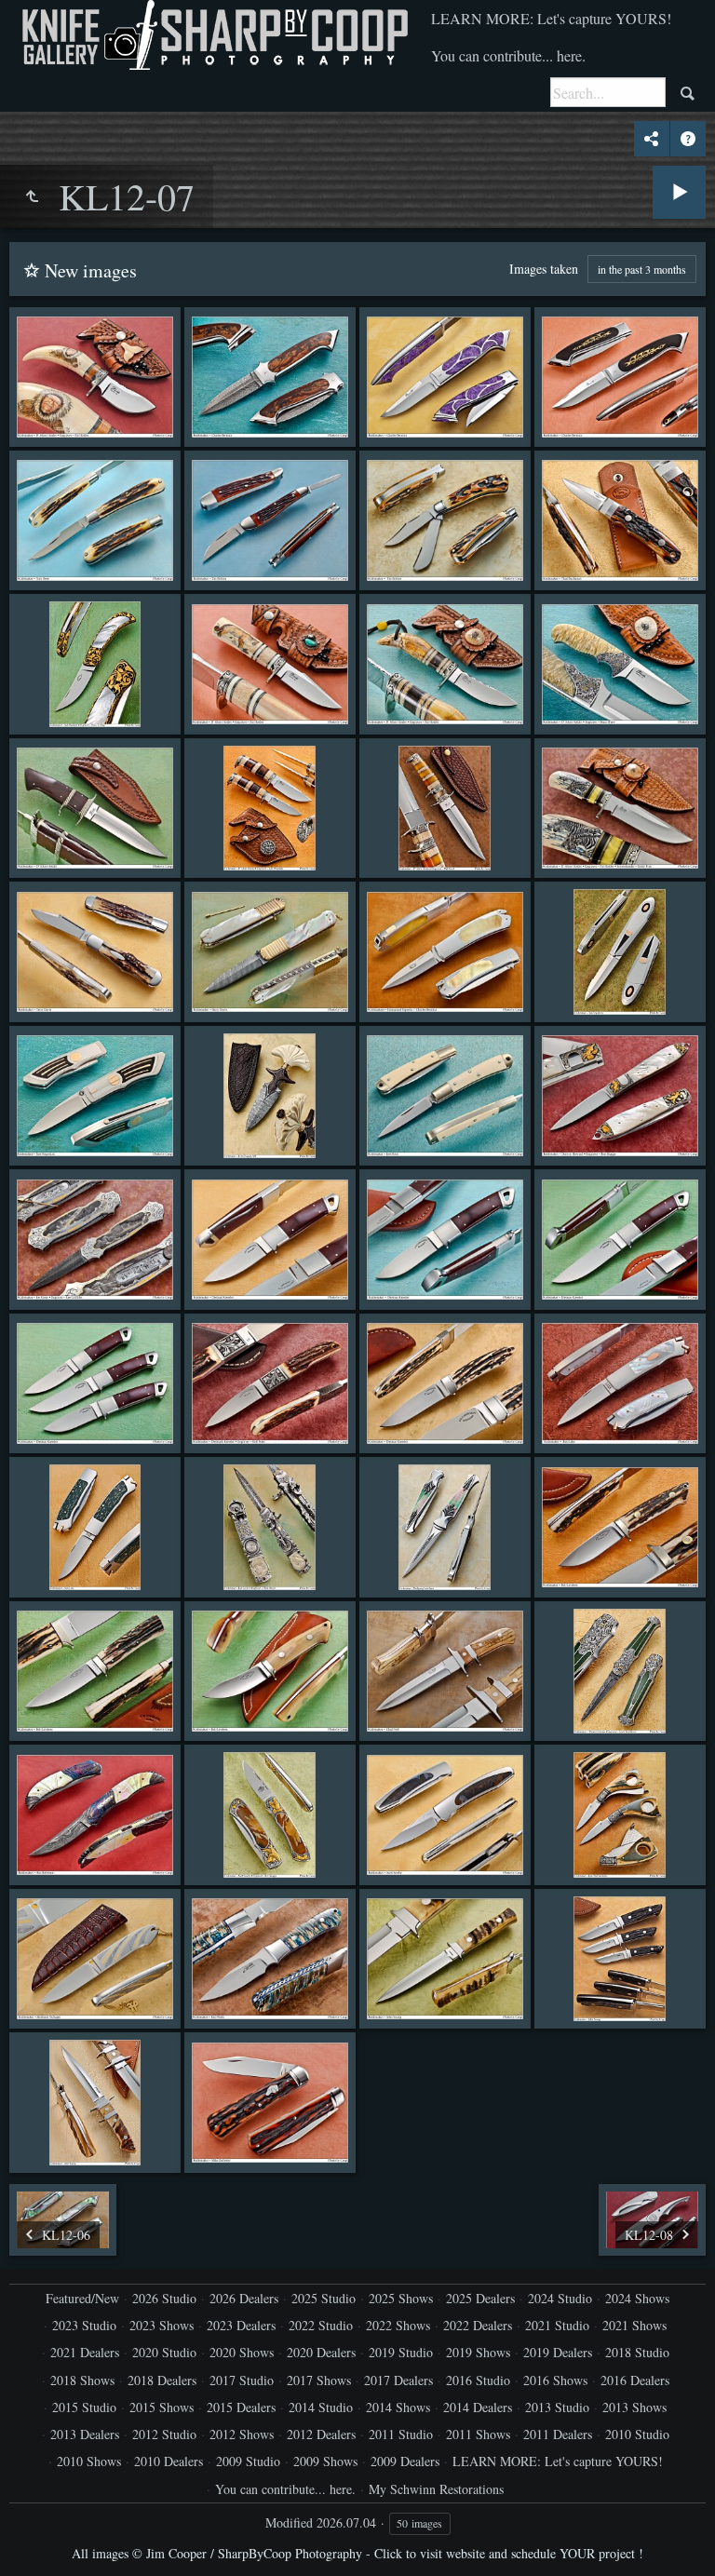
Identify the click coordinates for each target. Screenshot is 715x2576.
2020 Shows (242, 2352)
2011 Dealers (558, 2434)
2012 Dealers (321, 2434)
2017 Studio (242, 2380)
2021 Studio (557, 2325)
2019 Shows (478, 2352)
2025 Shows (401, 2298)
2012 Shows (242, 2434)
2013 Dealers (85, 2434)
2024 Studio (560, 2298)
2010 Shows (89, 2461)
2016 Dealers (635, 2380)
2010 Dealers (169, 2461)
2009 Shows (325, 2461)
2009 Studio (248, 2461)
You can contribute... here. (508, 55)
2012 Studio (164, 2434)
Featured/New (82, 2298)
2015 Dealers (241, 2407)
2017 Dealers (398, 2380)
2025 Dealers (480, 2298)
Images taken (544, 269)
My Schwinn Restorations (436, 2489)
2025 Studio (324, 2298)
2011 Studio (401, 2434)
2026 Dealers (244, 2298)
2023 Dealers (241, 2325)
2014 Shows (398, 2407)
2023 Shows (162, 2325)
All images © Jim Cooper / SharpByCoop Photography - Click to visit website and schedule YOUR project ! (357, 2553)
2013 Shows (634, 2407)
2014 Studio (321, 2407)
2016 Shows (555, 2380)
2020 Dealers (321, 2352)
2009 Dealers (405, 2461)
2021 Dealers (85, 2352)
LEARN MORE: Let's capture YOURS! (551, 18)
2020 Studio (164, 2352)
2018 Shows (82, 2380)
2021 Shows (634, 2325)
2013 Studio (557, 2407)
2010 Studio (637, 2434)
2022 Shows (398, 2325)
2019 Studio (401, 2352)
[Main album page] (213, 35)
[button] (37, 2539)
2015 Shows (162, 2407)
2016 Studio (478, 2380)
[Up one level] (32, 196)
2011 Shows (478, 2434)
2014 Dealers (478, 2407)
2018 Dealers (162, 2380)
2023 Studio (84, 2325)
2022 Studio (321, 2325)
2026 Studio (164, 2298)
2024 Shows (637, 2298)
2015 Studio (84, 2407)
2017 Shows (319, 2380)
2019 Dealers (558, 2352)
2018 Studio (637, 2352)
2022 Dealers (478, 2325)
